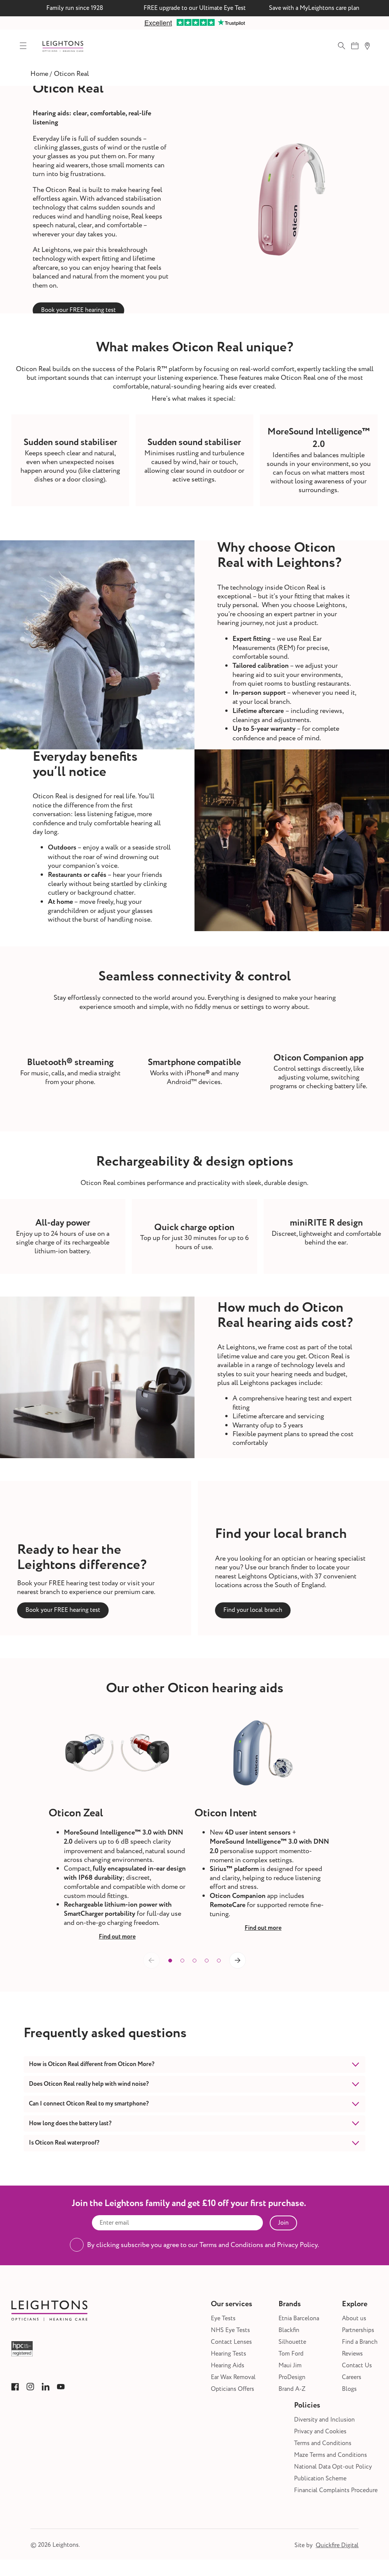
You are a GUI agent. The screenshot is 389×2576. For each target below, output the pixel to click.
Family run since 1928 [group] (75, 8)
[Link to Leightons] (63, 46)
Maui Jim (290, 2366)
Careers (352, 2377)
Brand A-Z (292, 2389)
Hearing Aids (228, 2366)
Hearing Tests (228, 2354)
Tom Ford (291, 2354)
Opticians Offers (232, 2389)
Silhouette (292, 2342)
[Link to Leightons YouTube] (61, 2387)
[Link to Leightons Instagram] (30, 2387)
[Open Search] (342, 46)
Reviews (352, 2354)
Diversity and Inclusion (324, 2420)
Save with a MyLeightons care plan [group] (314, 8)
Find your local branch (253, 1610)
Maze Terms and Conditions (330, 2455)
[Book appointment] (355, 46)
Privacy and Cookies (320, 2432)
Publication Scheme (320, 2479)
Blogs (349, 2389)
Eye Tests (223, 2319)
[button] (170, 1961)
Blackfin (289, 2330)
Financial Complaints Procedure (336, 2490)
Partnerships (358, 2330)
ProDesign (292, 2377)
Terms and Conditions (323, 2443)
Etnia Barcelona (299, 2319)
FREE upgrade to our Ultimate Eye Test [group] (195, 8)
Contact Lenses (231, 2342)
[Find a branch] (367, 46)
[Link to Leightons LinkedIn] (46, 2387)
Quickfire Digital (337, 2545)
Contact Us (357, 2366)
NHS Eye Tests (230, 2330)
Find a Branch (360, 2342)
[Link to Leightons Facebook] (15, 2387)
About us (354, 2319)
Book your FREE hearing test (78, 310)
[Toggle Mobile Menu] (23, 46)
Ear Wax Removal (233, 2377)
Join (283, 2223)
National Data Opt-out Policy (333, 2467)
